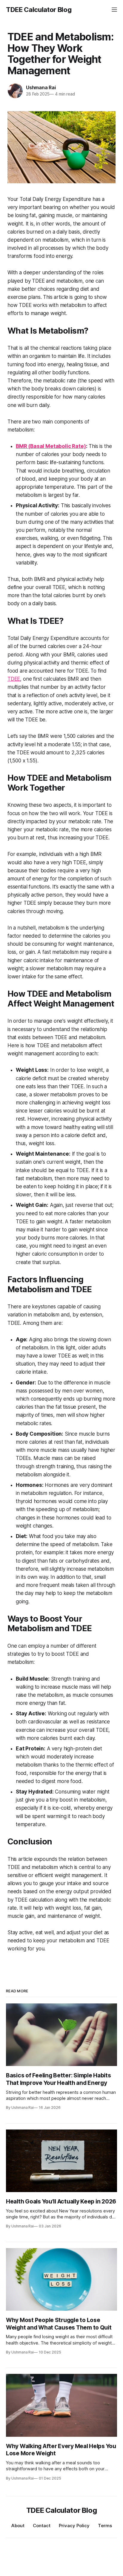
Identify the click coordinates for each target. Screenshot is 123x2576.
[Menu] (114, 10)
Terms (105, 2526)
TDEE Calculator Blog (39, 10)
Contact (42, 2526)
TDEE (14, 679)
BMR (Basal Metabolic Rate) (51, 446)
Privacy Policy (74, 2526)
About (18, 2526)
